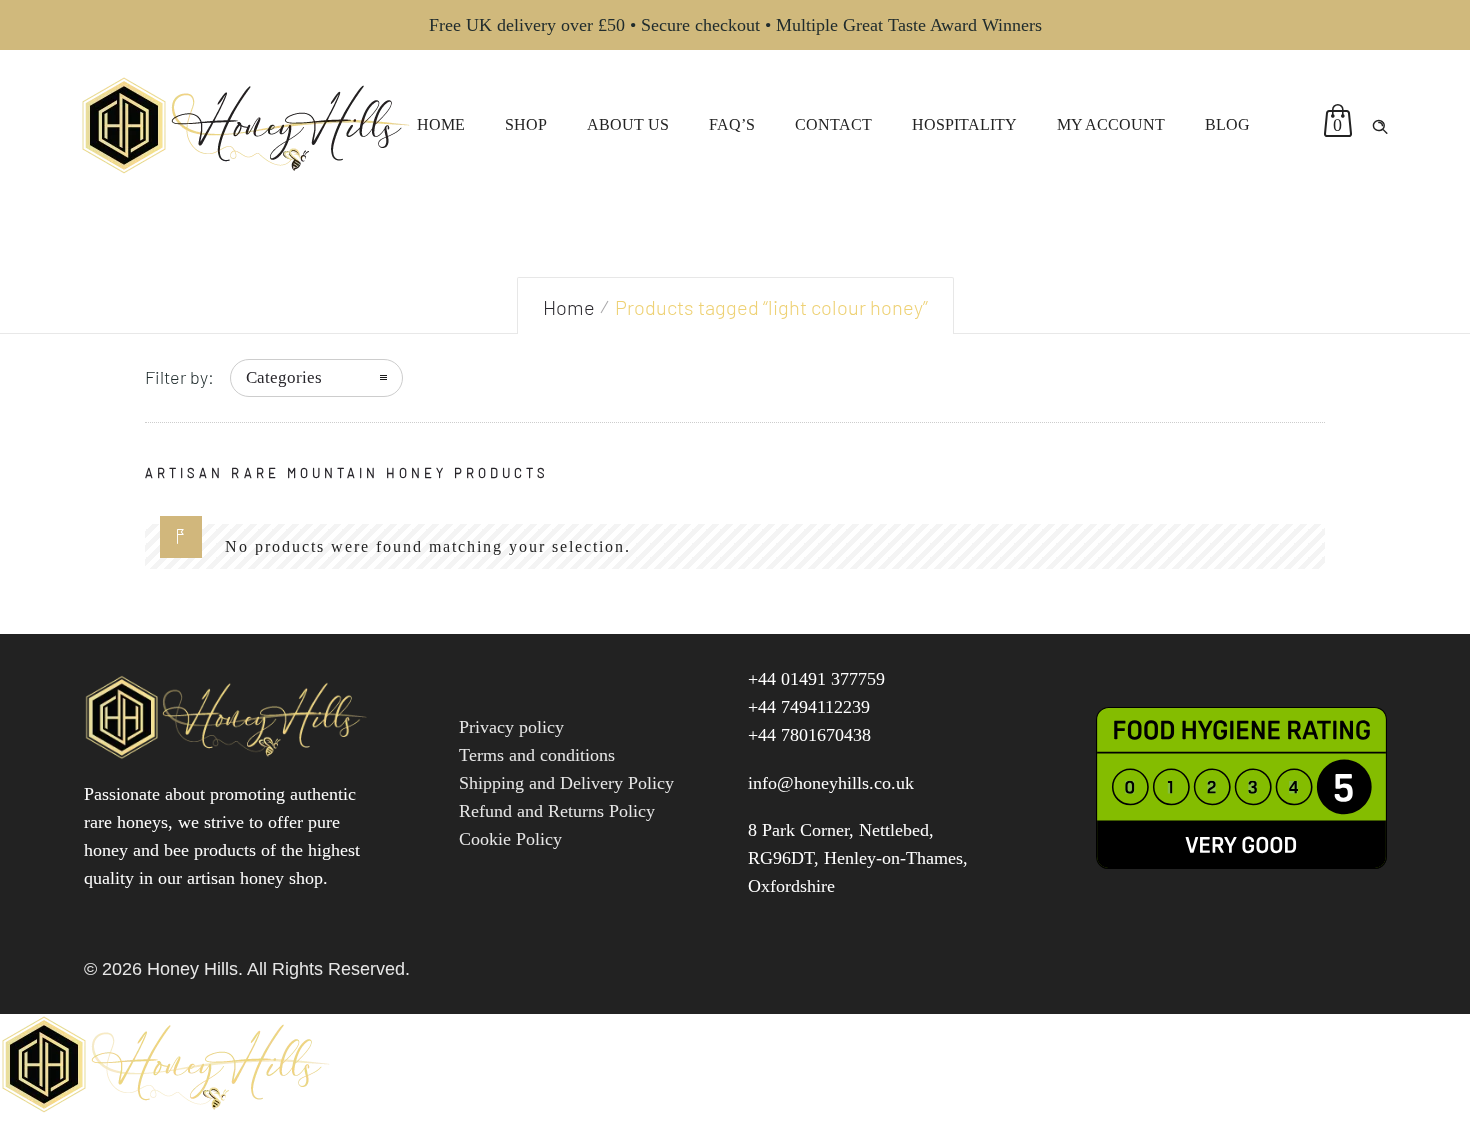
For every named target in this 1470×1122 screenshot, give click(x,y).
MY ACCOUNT (1111, 124)
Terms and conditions (537, 755)
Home (569, 307)
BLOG (1227, 124)
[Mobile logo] (169, 1108)
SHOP (526, 124)
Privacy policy (511, 727)
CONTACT (833, 124)
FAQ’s (732, 124)
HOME (441, 124)
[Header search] (1380, 123)
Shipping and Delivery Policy (566, 783)
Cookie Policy (510, 839)
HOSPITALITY (964, 124)
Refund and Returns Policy (557, 811)
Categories (284, 377)
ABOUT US (628, 124)
